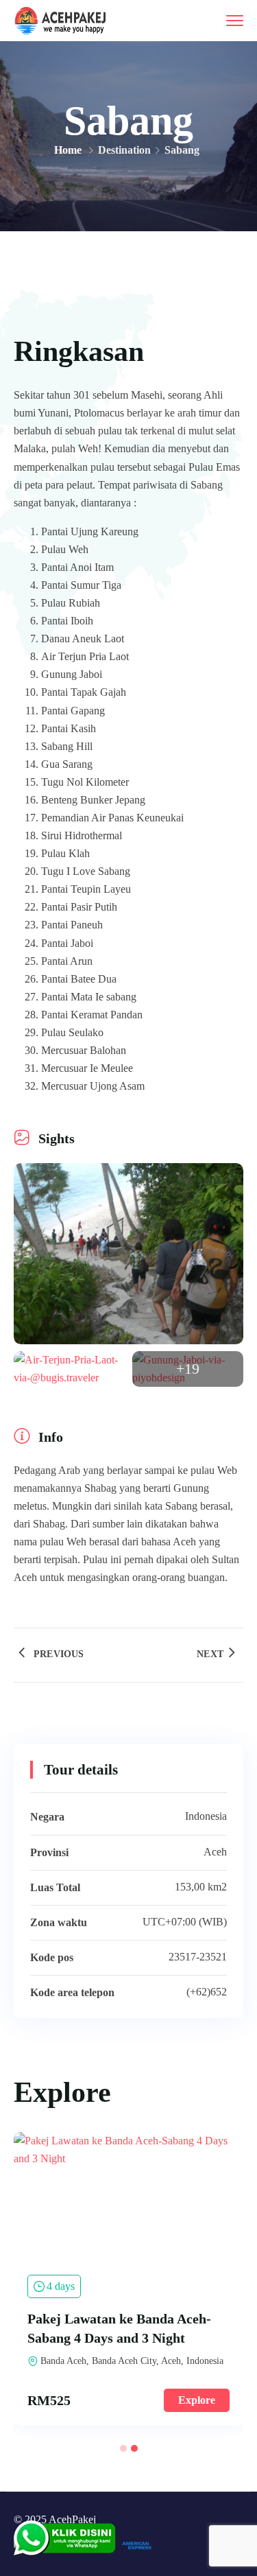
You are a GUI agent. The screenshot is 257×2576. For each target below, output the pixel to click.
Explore (197, 2400)
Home (68, 150)
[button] (123, 2448)
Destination (124, 150)
